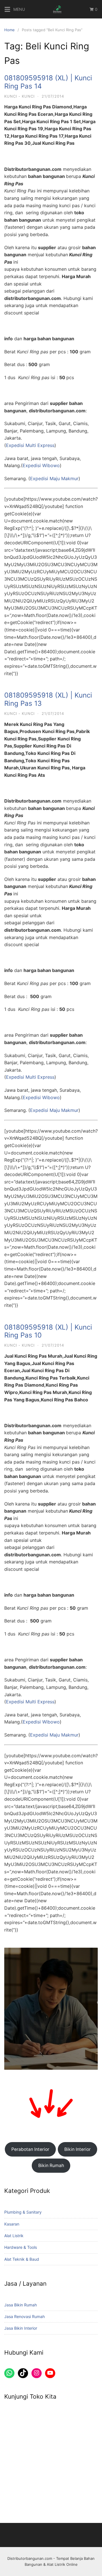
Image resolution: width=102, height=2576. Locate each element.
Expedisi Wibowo (41, 465)
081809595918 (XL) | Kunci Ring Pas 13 (48, 699)
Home (9, 30)
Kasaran (12, 2224)
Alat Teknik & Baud (22, 2259)
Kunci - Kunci (19, 96)
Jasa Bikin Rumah (21, 2305)
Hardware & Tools (21, 2247)
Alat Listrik (14, 2236)
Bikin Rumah (51, 2165)
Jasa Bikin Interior (21, 2328)
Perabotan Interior (30, 2149)
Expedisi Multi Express (30, 445)
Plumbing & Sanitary (23, 2212)
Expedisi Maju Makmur (54, 478)
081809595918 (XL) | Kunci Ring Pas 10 (48, 1331)
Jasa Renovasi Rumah (25, 2316)
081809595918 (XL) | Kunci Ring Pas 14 (48, 82)
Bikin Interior (77, 2149)
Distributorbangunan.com (30, 2558)
